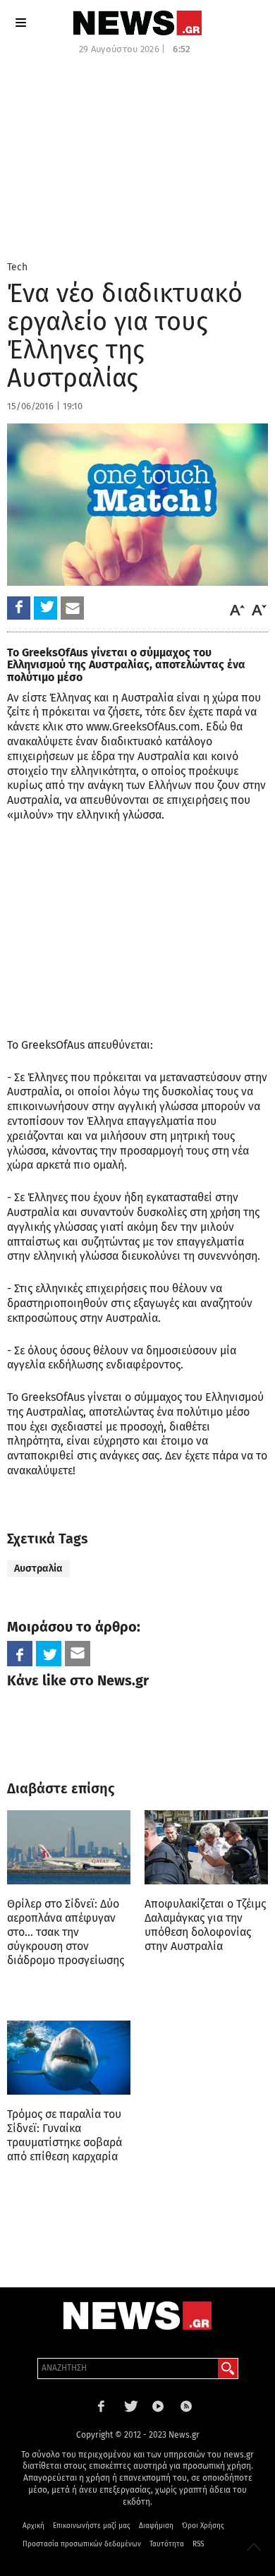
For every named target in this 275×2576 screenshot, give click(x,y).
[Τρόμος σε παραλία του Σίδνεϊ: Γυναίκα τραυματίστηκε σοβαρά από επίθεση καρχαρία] (69, 2058)
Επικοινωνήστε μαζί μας (92, 2526)
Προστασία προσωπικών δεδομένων (82, 2544)
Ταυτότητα (167, 2544)
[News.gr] (137, 23)
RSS (198, 2544)
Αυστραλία (38, 1569)
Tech (17, 267)
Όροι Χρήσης (203, 2526)
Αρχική (33, 2526)
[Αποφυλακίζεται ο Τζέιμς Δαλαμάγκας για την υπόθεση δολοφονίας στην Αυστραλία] (206, 1847)
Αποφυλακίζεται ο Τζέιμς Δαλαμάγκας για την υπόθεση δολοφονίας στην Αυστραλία (205, 1925)
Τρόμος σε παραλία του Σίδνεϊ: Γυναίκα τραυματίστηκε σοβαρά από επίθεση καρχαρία (65, 2135)
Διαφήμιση (156, 2526)
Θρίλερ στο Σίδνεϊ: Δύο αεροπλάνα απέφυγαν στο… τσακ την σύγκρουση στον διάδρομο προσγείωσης (66, 1932)
